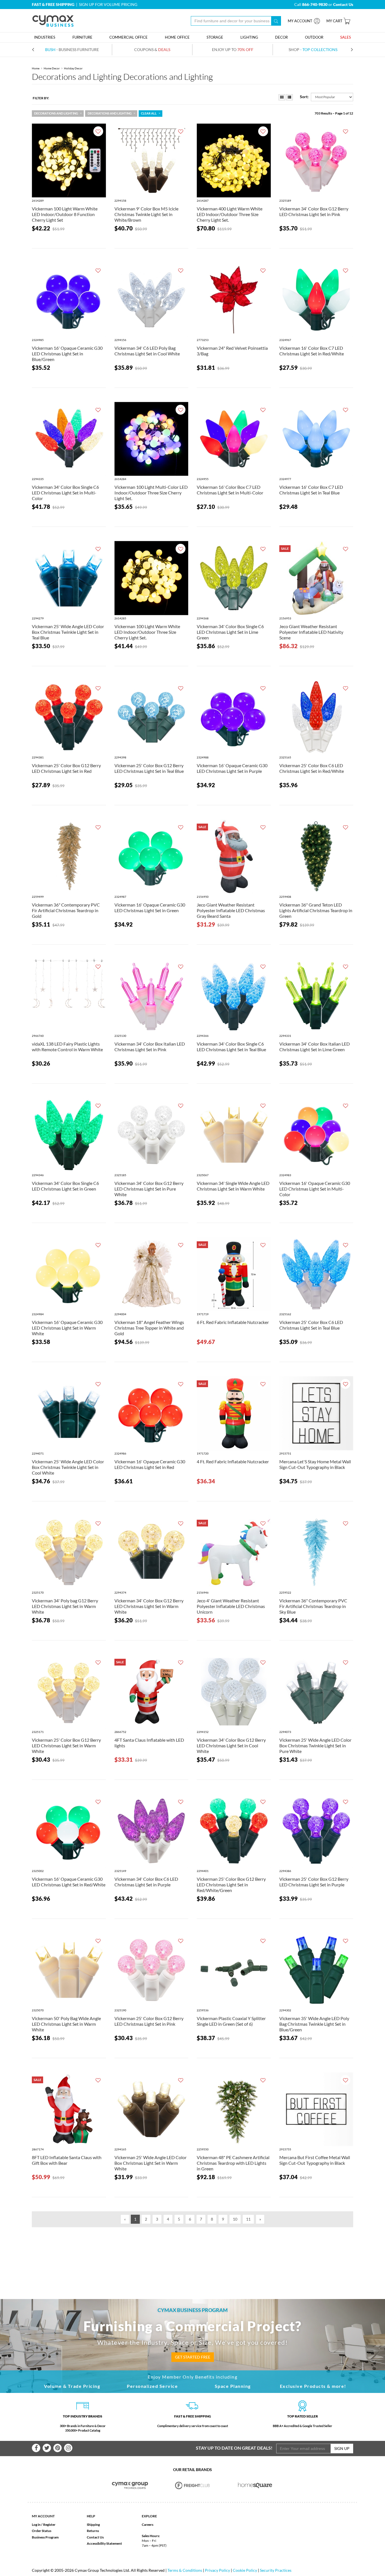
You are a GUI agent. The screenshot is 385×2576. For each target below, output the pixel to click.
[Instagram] (68, 2448)
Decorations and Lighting (56, 113)
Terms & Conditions (185, 2570)
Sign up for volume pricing (108, 4)
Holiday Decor (73, 68)
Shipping (93, 2525)
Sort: (304, 97)
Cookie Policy (245, 2570)
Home (36, 68)
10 (235, 2219)
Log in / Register (44, 2525)
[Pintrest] (57, 2448)
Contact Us (95, 2537)
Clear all (149, 113)
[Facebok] (36, 2448)
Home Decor (52, 68)
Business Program (45, 2537)
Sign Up (342, 2448)
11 (248, 2219)
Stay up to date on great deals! (234, 2448)
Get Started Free (193, 2357)
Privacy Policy (217, 2570)
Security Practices (276, 2570)
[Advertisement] (193, 2254)
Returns (93, 2531)
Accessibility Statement (104, 2543)
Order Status (42, 2531)
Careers (148, 2525)
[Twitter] (47, 2448)
